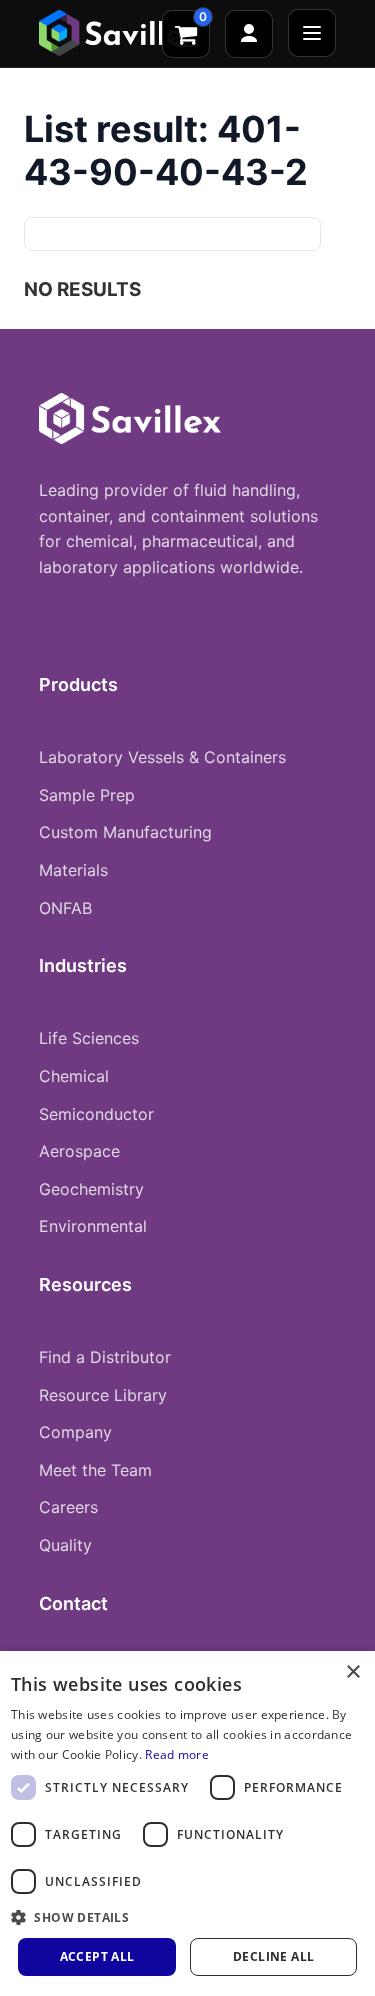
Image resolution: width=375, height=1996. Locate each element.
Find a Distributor (105, 1357)
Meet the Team (95, 1470)
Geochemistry (91, 1189)
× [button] (352, 1672)
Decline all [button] (273, 1956)
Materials (73, 870)
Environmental (93, 1226)
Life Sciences (89, 1038)
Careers (68, 1507)
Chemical (74, 1076)
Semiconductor (96, 1114)
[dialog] (187, 1823)
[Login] (249, 34)
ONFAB (65, 908)
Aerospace (79, 1151)
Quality (65, 1545)
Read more (177, 1754)
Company (75, 1432)
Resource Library (103, 1395)
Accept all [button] (97, 1956)
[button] (187, 1917)
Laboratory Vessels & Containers (162, 757)
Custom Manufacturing (125, 832)
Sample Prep (87, 795)
